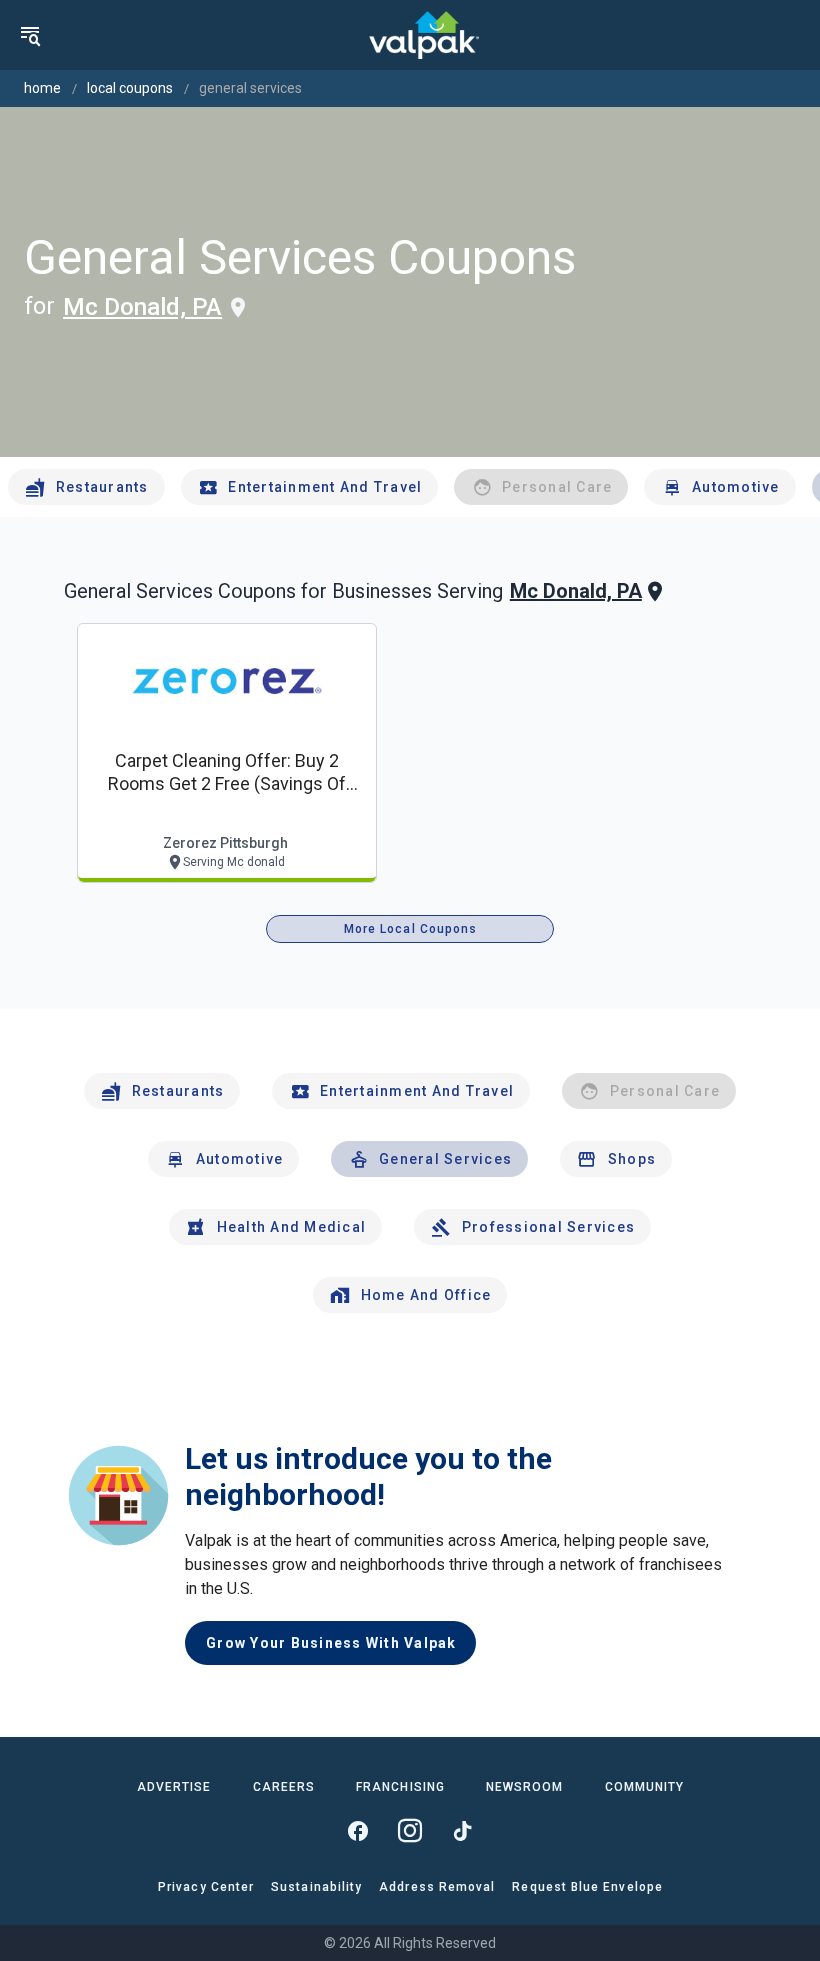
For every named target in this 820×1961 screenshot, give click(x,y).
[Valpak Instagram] (410, 1831)
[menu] (30, 35)
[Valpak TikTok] (462, 1831)
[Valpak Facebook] (358, 1831)
